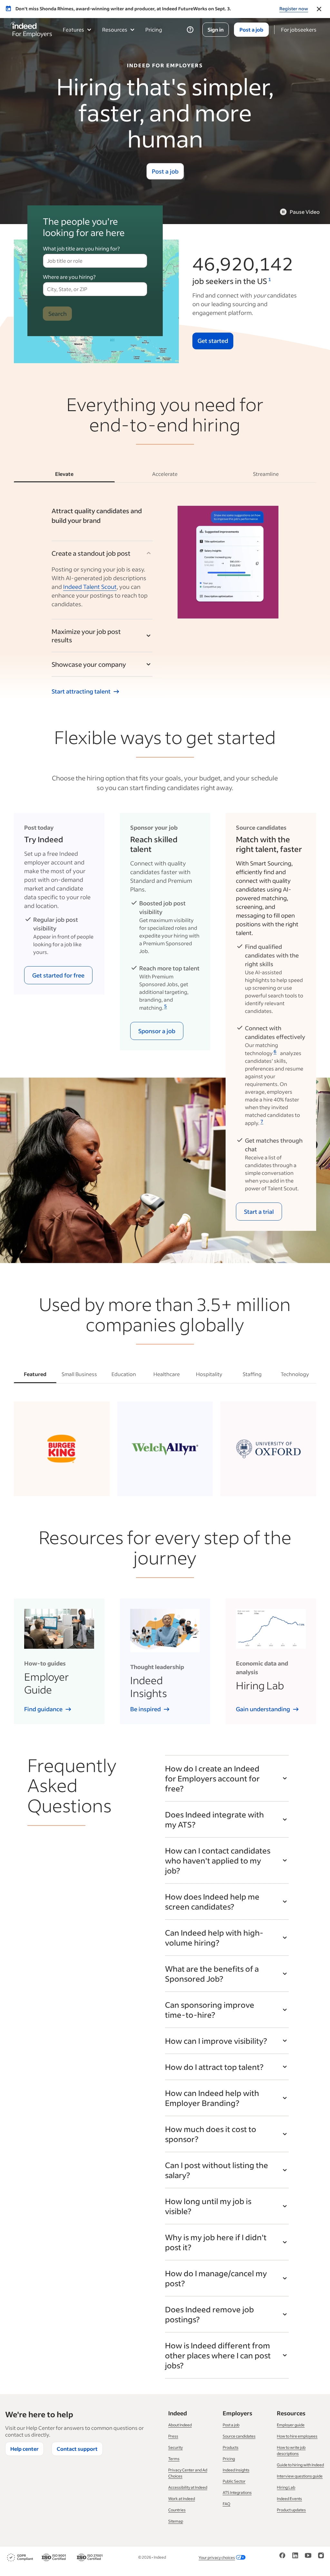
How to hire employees (297, 2436)
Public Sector (234, 2481)
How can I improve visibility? (216, 2041)
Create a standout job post (91, 553)
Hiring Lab (286, 2487)
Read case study (160, 1484)
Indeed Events (289, 2499)
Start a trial (259, 1212)
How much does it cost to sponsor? (211, 2134)
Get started (213, 341)
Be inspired (146, 1709)
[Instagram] (321, 2557)
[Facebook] (282, 2557)
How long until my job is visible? (208, 2206)
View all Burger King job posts (62, 1479)
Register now (294, 9)
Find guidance (43, 1709)
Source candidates (239, 2436)
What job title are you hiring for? (81, 248)
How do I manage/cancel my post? (216, 2278)
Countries (177, 2510)
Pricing (154, 29)
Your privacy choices (217, 2557)
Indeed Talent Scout (90, 587)
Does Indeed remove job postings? (209, 2314)
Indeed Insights (236, 2470)
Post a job (165, 171)
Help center (24, 2449)
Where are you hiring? (69, 277)
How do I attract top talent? (214, 2067)
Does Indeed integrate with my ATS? (214, 1819)
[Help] (190, 30)
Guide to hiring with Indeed (300, 2465)
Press (173, 2436)
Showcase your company (89, 664)
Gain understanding (263, 1709)
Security (175, 2447)
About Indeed (180, 2425)
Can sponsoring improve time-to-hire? (210, 2010)
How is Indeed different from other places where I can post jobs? (218, 2355)
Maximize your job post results (86, 636)
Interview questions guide (300, 2476)
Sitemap (176, 2521)
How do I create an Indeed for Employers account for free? (212, 1778)
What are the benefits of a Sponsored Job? (212, 1974)
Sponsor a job (157, 1031)
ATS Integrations (237, 2492)
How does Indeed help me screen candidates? (212, 1901)
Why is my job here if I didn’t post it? (216, 2242)
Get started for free (58, 975)
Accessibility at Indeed (188, 2487)
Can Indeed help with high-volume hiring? (214, 1938)
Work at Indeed (182, 2499)
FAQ (227, 2504)
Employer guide (291, 2425)
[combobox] (95, 261)
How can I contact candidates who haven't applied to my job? (218, 1860)
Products (231, 2447)
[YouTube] (308, 2557)
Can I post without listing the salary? (217, 2170)
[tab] (64, 474)
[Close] (319, 9)
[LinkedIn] (295, 2557)
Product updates (291, 2510)
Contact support (77, 2449)
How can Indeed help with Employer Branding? (212, 2098)
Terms (174, 2459)
